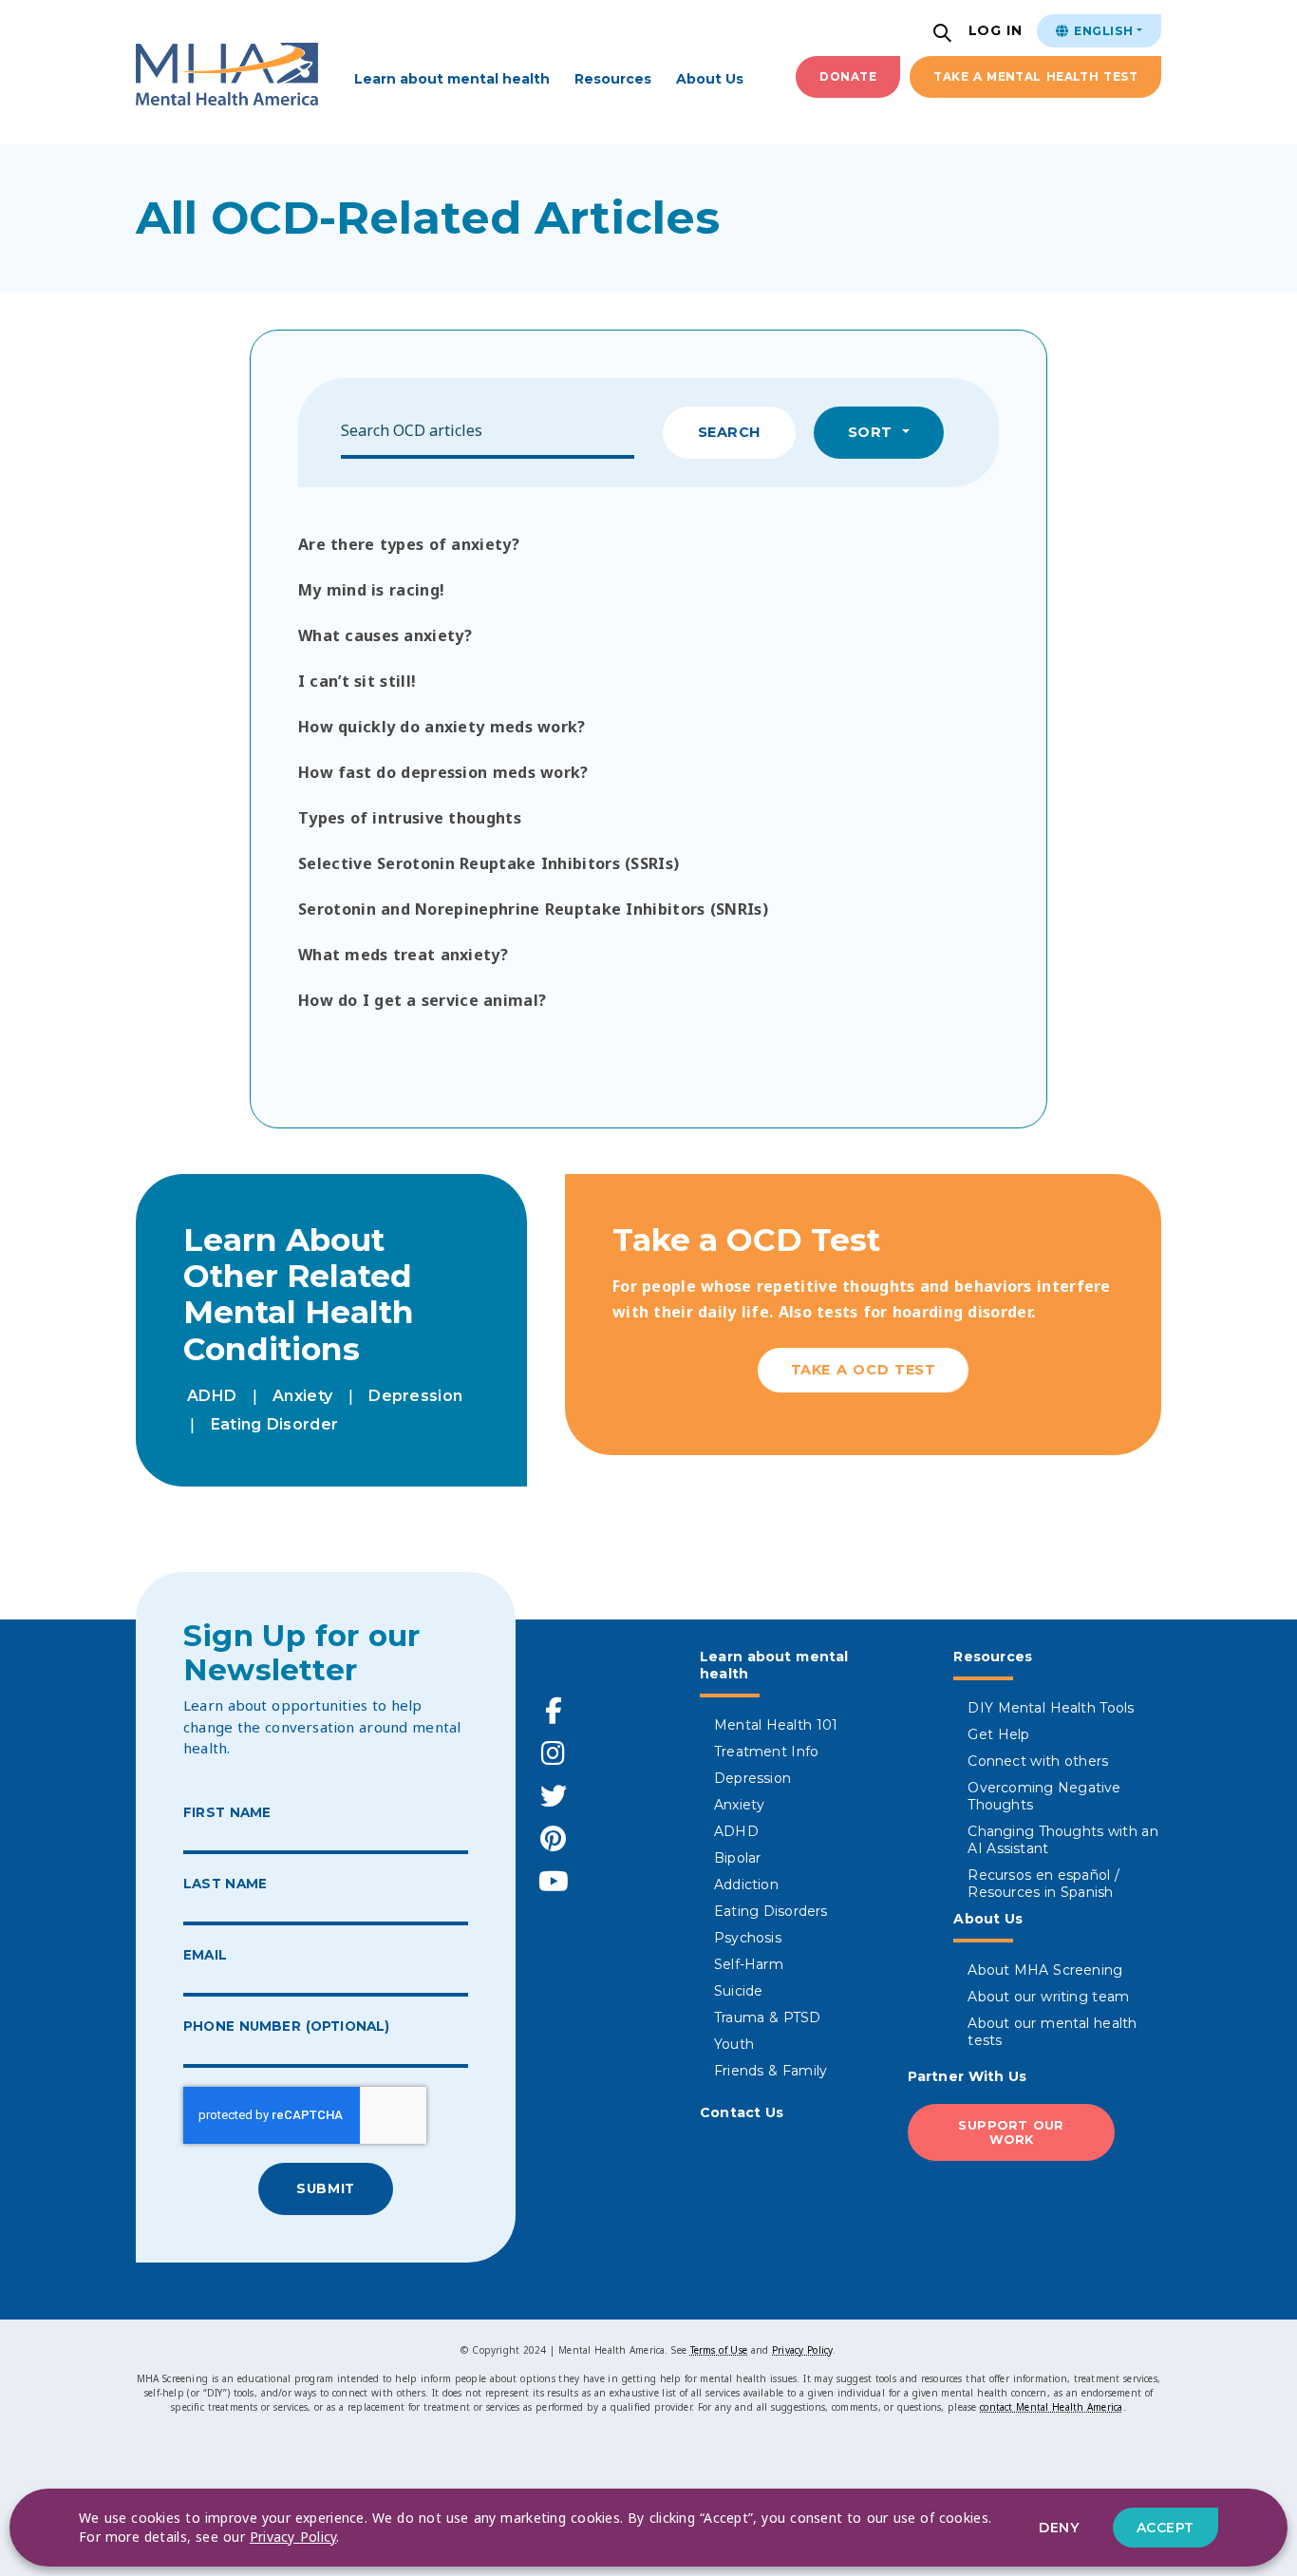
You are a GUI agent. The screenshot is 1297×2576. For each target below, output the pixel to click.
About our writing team (1048, 1997)
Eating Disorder (275, 1424)
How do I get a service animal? (422, 1000)
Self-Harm (749, 1964)
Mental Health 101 (776, 1725)
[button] (945, 35)
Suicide (738, 1991)
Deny (1059, 2528)
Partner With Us (968, 2076)
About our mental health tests (1052, 2032)
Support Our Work (1011, 2132)
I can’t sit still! (357, 681)
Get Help (998, 1734)
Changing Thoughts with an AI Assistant (1063, 1840)
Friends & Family (771, 2071)
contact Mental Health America (1051, 2407)
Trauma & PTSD (768, 2017)
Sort (873, 432)
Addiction (746, 1885)
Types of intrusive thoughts (410, 818)
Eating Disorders (771, 1911)
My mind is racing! (371, 590)
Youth (734, 2044)
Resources (613, 79)
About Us (710, 79)
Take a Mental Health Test (1035, 76)
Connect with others (1038, 1761)
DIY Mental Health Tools (1051, 1708)
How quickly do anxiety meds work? (442, 727)
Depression (415, 1396)
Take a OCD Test (864, 1370)
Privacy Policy (802, 2350)
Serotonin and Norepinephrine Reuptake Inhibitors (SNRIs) (533, 909)
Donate (848, 76)
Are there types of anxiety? (409, 544)
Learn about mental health (452, 79)
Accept (1165, 2528)
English (1101, 31)
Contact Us (742, 2112)
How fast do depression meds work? (443, 772)
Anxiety (302, 1396)
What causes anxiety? (385, 635)
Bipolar (737, 1858)
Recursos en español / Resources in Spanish (1043, 1884)
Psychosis (748, 1938)
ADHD (212, 1396)
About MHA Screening (1045, 1970)
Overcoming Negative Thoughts (1044, 1796)
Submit (325, 2188)
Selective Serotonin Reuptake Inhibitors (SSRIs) (489, 863)
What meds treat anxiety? (403, 955)
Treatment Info (766, 1752)
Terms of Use (719, 2350)
